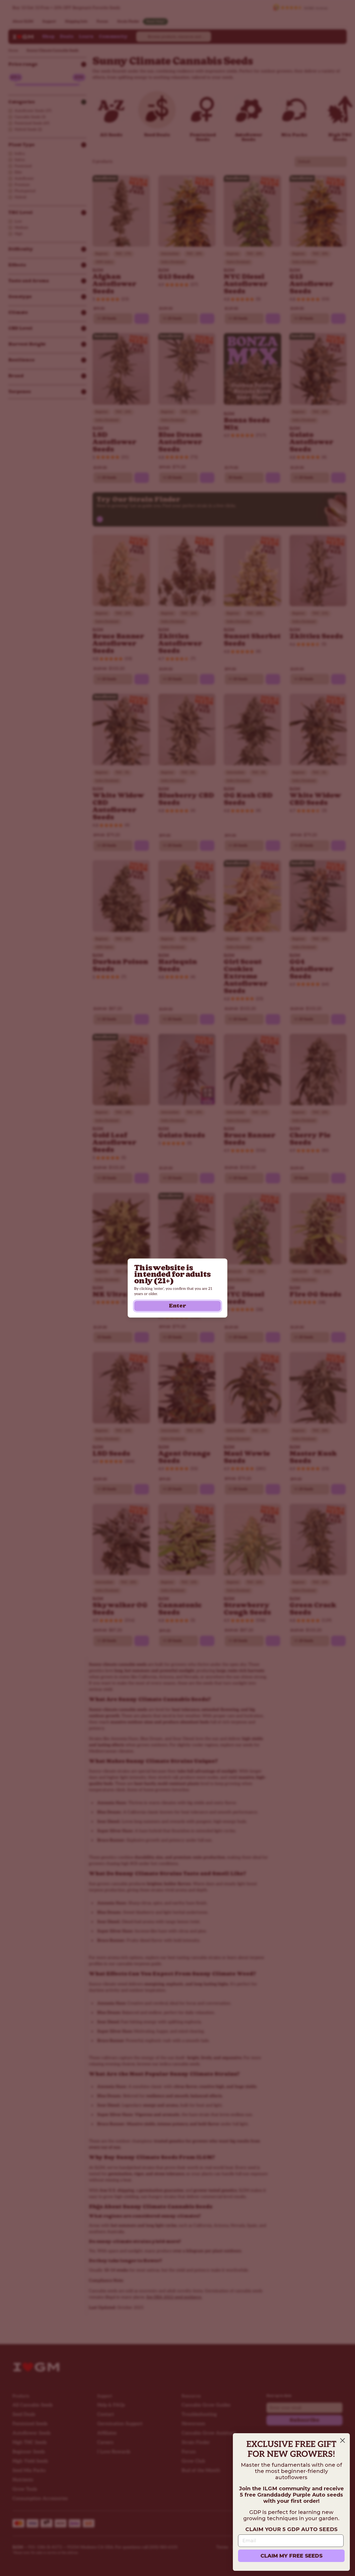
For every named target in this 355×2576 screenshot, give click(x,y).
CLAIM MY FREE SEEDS (291, 2556)
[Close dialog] (343, 2440)
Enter (177, 1306)
